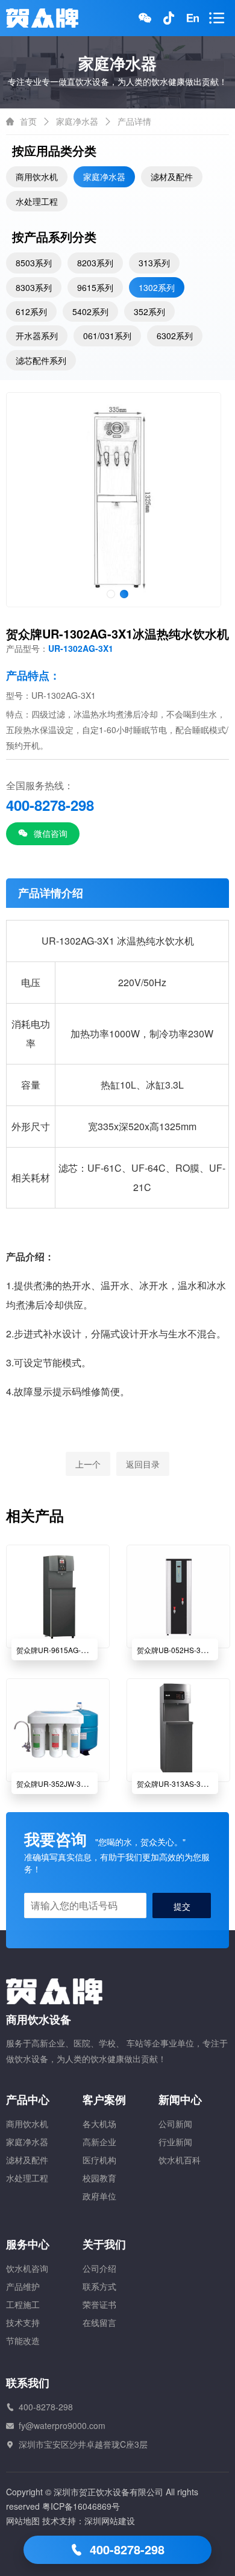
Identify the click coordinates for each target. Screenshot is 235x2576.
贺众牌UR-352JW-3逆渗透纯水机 (70, 1784)
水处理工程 (37, 201)
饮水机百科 (180, 2160)
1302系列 (157, 287)
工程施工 (23, 2304)
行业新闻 (175, 2142)
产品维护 (23, 2286)
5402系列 (90, 311)
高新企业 (99, 2142)
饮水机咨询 (27, 2268)
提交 (182, 1906)
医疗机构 (99, 2160)
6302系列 (175, 336)
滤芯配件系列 (41, 360)
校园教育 (99, 2178)
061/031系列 (107, 336)
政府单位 (99, 2196)
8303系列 (34, 287)
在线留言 (99, 2322)
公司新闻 (175, 2124)
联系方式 (99, 2286)
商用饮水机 (37, 177)
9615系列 (95, 287)
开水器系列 (37, 336)
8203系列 (95, 263)
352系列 (149, 311)
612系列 (31, 311)
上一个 (88, 1464)
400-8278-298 (125, 2549)
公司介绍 (99, 2268)
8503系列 (34, 263)
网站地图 (23, 2521)
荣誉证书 (99, 2304)
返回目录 (143, 1464)
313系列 (154, 263)
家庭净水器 (77, 121)
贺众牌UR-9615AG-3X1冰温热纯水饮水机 (84, 1650)
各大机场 (99, 2124)
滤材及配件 (172, 177)
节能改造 (23, 2340)
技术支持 (23, 2322)
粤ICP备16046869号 (81, 2506)
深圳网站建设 (110, 2521)
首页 (28, 121)
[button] (111, 594)
